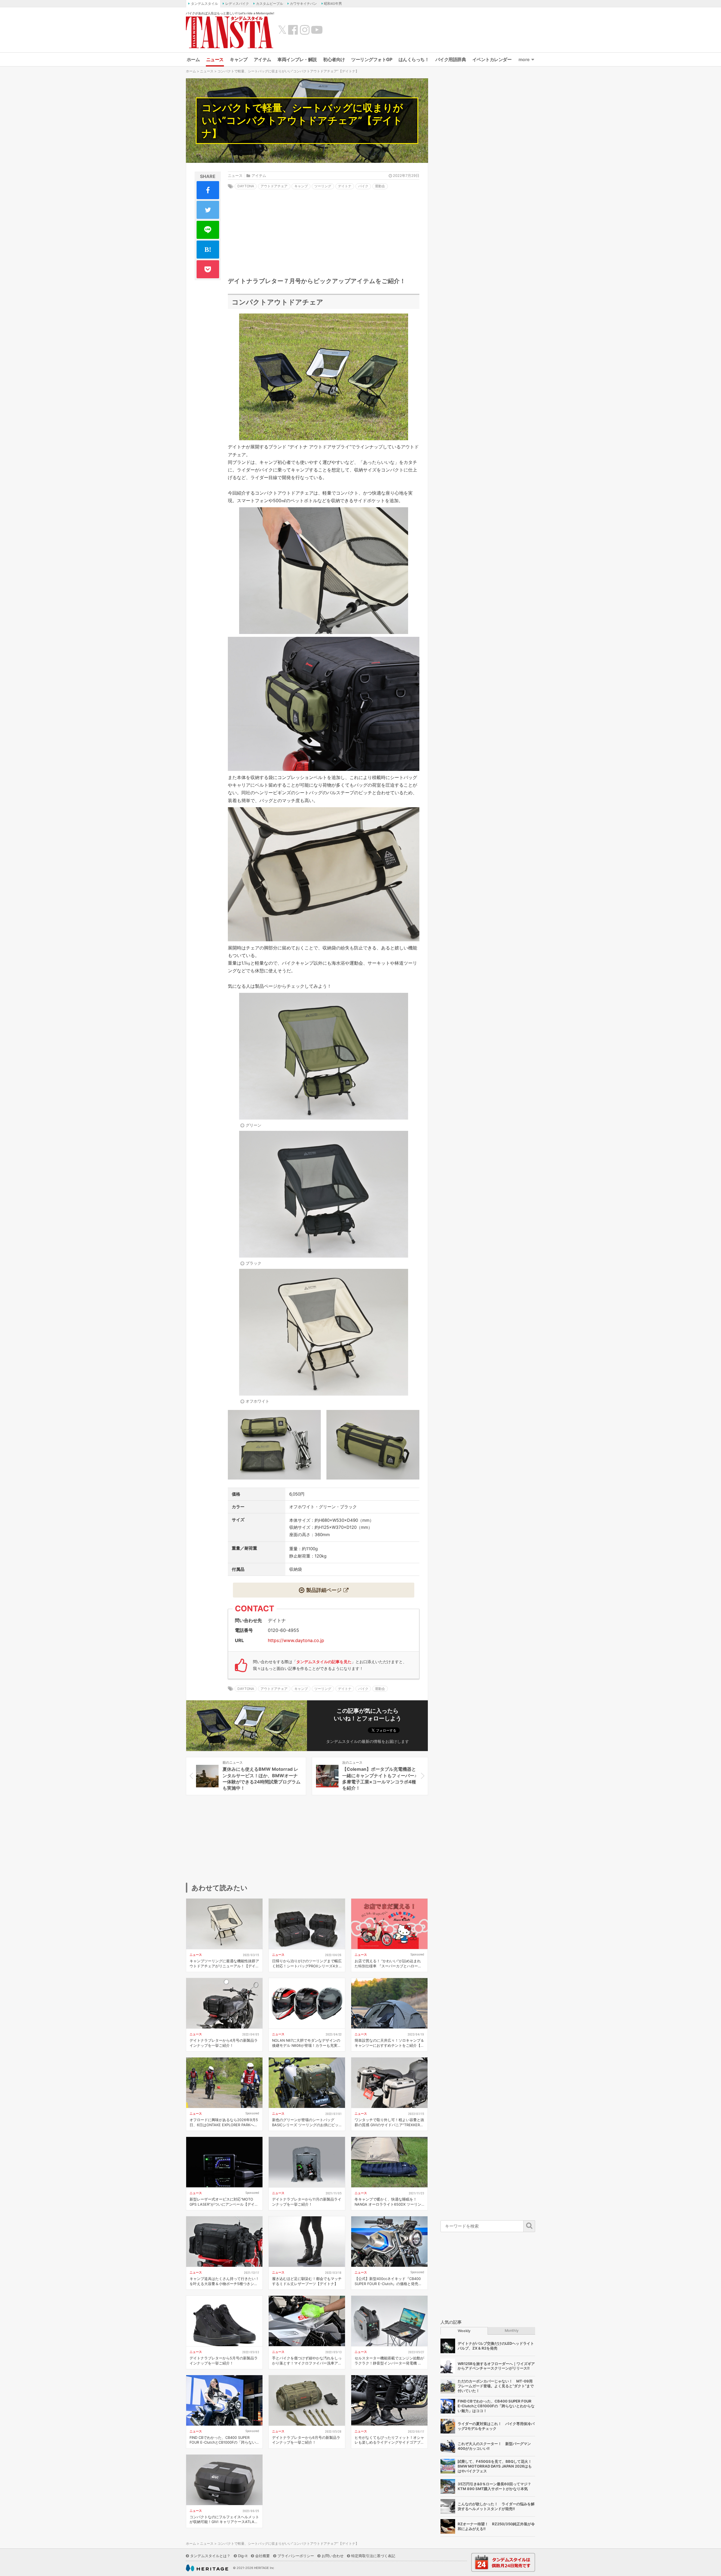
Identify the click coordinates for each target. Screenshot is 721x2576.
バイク (363, 186)
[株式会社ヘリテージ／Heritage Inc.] (207, 2568)
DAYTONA (246, 186)
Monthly (512, 2331)
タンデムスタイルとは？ (210, 2556)
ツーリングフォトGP (372, 59)
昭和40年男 (333, 4)
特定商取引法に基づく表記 (373, 2556)
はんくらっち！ (414, 59)
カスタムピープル (270, 4)
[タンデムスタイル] (230, 32)
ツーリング (323, 186)
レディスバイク (237, 4)
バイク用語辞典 (451, 59)
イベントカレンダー (492, 59)
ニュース (215, 59)
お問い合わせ (333, 2556)
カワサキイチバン (303, 4)
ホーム (193, 59)
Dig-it (243, 2556)
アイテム (262, 59)
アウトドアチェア (274, 186)
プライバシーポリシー (296, 2556)
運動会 (380, 186)
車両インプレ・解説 (297, 59)
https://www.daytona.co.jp (296, 1640)
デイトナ (345, 186)
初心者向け (334, 59)
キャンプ (239, 59)
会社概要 (262, 2556)
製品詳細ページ (324, 1590)
